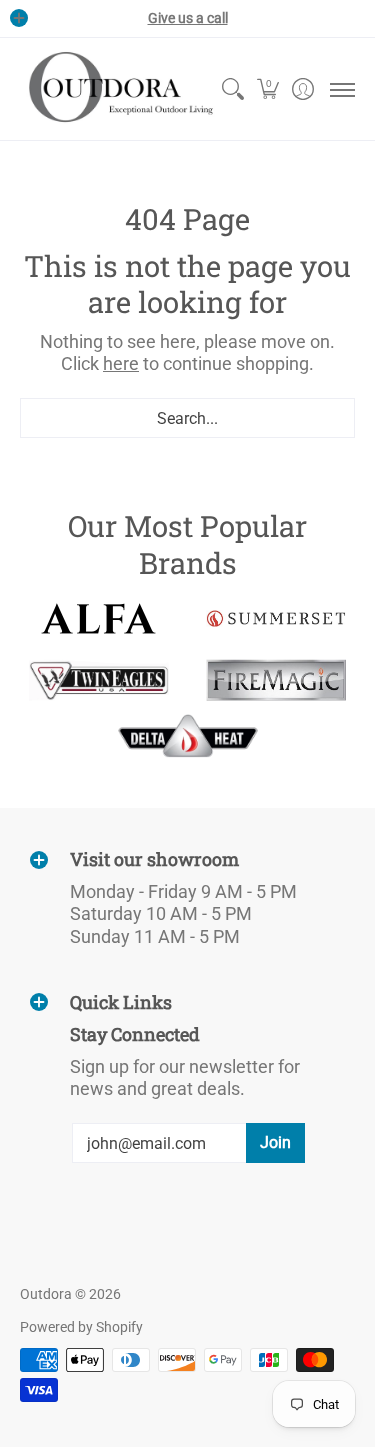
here (121, 363)
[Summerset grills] (277, 618)
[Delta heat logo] (188, 736)
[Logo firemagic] (277, 680)
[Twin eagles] (99, 680)
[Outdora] (117, 89)
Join (275, 1142)
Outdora (46, 1294)
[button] (267, 89)
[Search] (232, 89)
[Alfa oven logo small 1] (99, 618)
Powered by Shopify (81, 1327)
